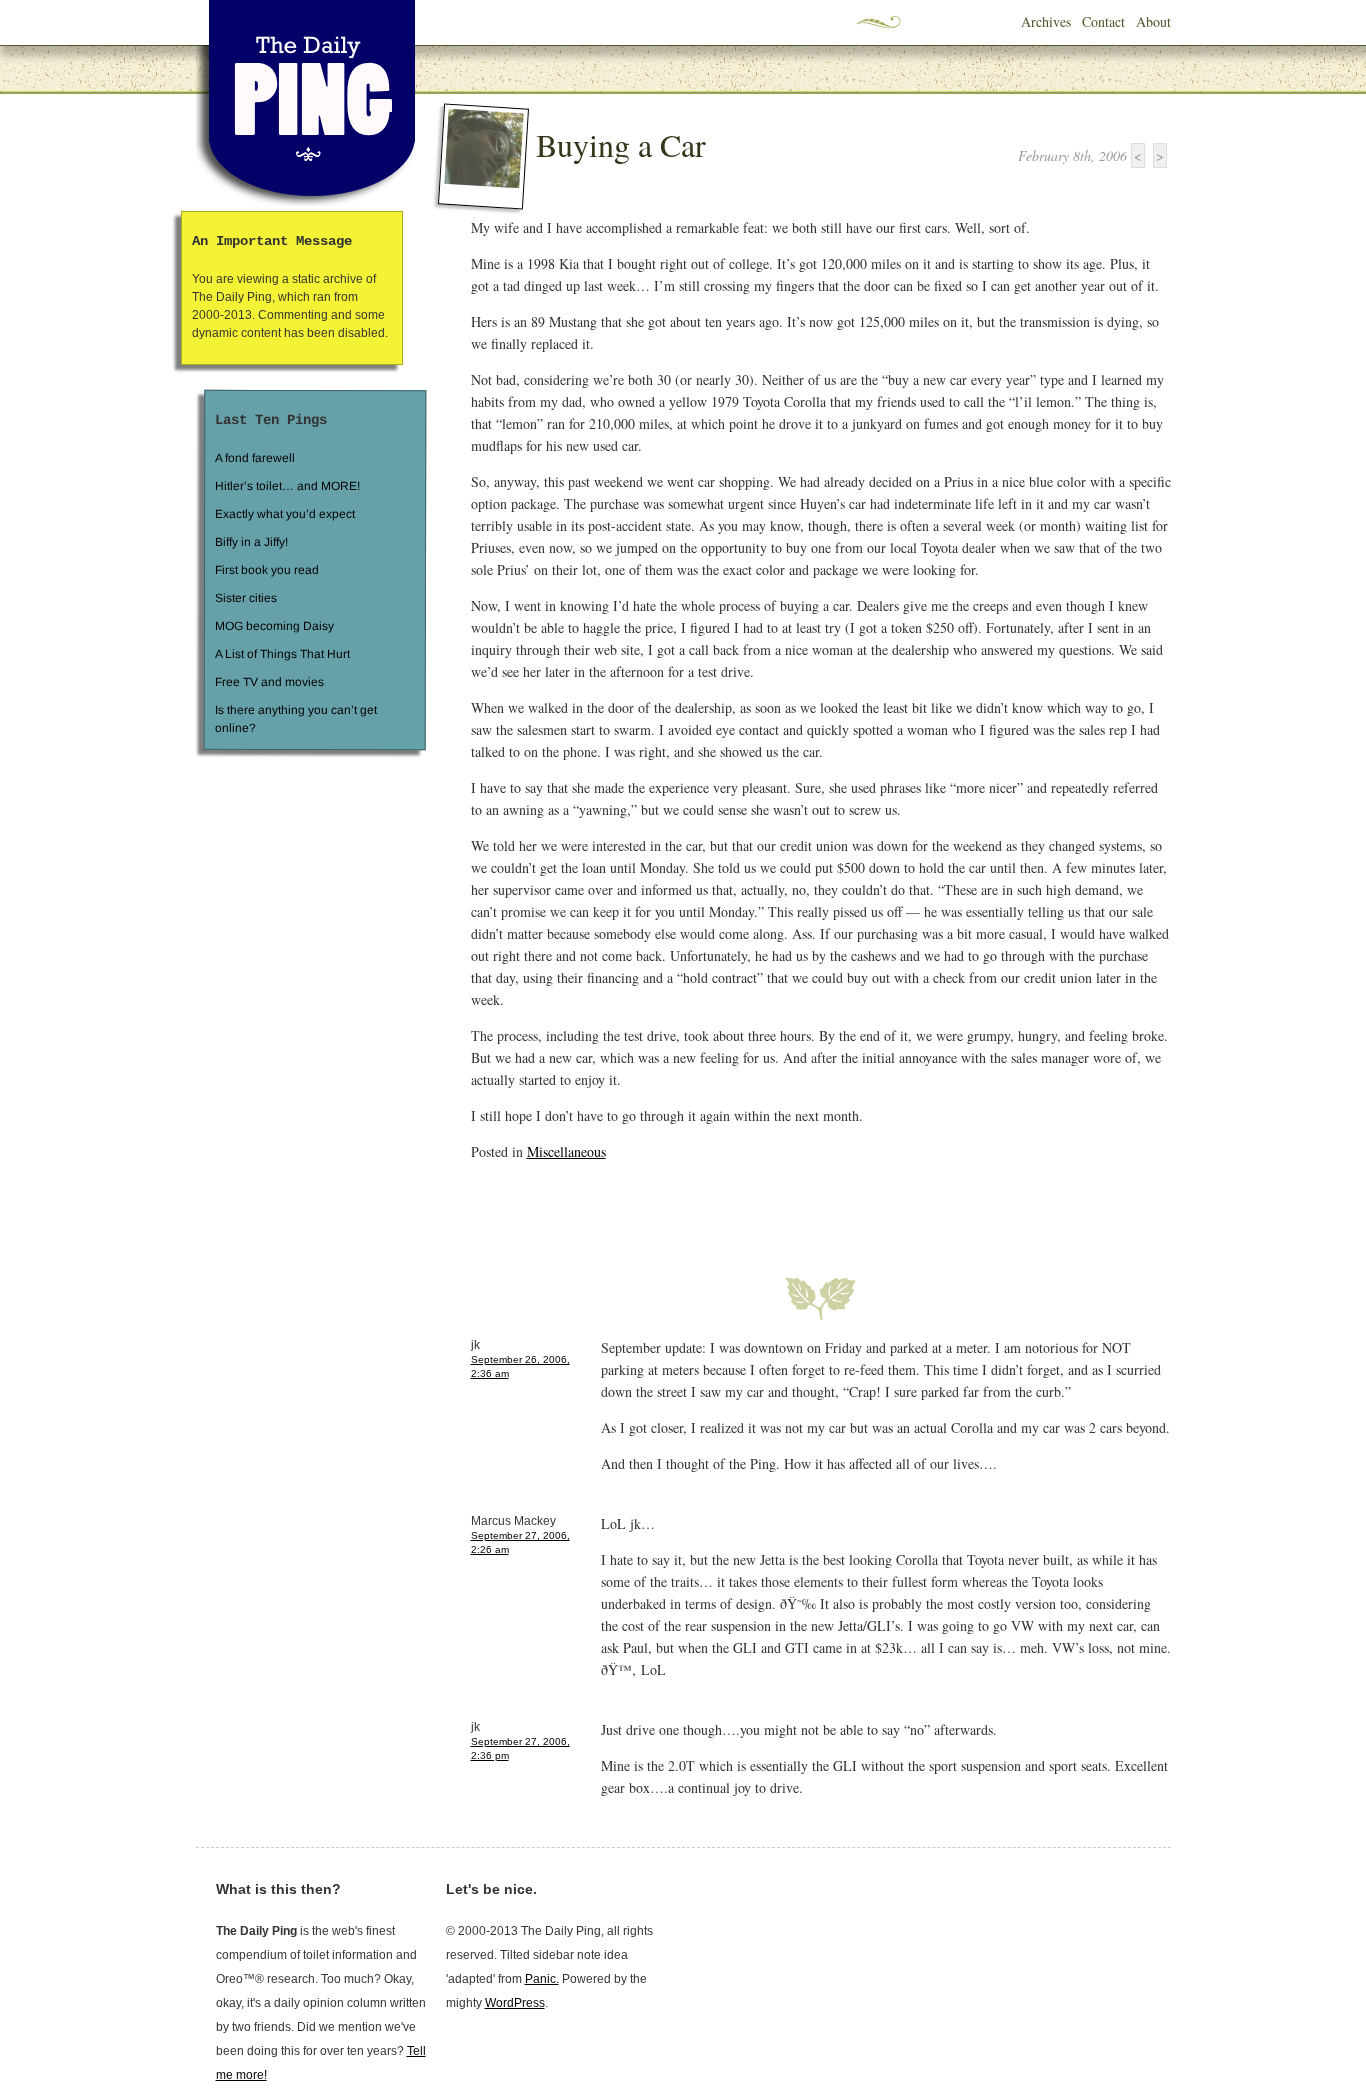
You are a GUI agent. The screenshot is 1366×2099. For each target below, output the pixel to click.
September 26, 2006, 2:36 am (520, 1366)
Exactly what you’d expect (285, 514)
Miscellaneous (566, 1151)
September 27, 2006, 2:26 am (520, 1542)
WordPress (515, 2003)
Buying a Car (621, 144)
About (1153, 21)
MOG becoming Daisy (273, 626)
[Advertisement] (705, 1207)
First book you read (266, 570)
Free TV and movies (268, 682)
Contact (1103, 21)
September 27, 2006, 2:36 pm (520, 1748)
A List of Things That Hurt (281, 654)
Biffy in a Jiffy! (251, 542)
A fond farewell (255, 458)
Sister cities (245, 598)
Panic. (542, 1979)
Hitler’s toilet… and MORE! (287, 486)
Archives (1046, 21)
